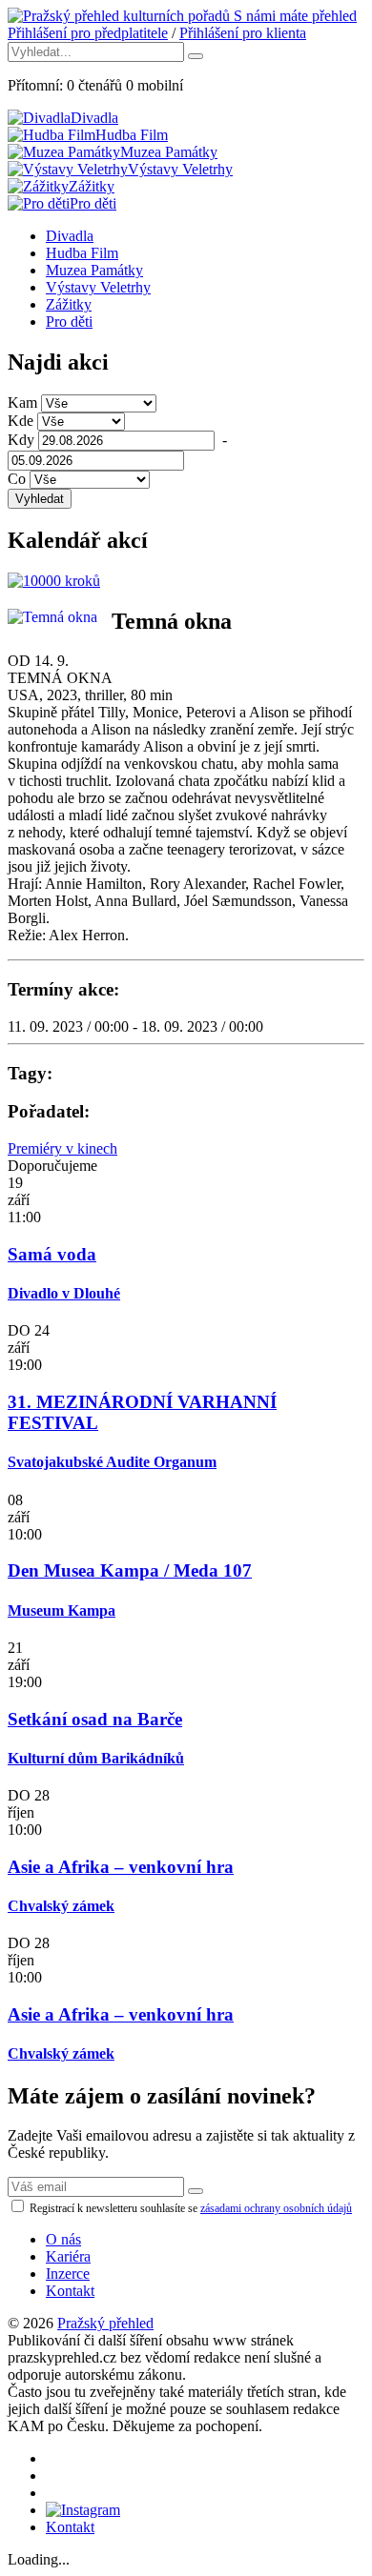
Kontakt (70, 2291)
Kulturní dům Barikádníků (96, 1758)
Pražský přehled (105, 2323)
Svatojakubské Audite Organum (112, 1462)
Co (17, 479)
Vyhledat (40, 499)
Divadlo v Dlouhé (64, 1293)
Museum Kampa (62, 1610)
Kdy (21, 440)
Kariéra (68, 2256)
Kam (22, 402)
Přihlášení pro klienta (243, 33)
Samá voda (52, 1254)
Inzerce (68, 2274)
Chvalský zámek (61, 1906)
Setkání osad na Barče (95, 1719)
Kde (21, 421)
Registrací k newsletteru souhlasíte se (189, 2208)
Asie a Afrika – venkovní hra (121, 1867)
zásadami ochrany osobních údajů (276, 2208)
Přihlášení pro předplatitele (88, 33)
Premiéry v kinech (62, 1148)
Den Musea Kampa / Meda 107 (130, 1570)
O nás (63, 2239)
